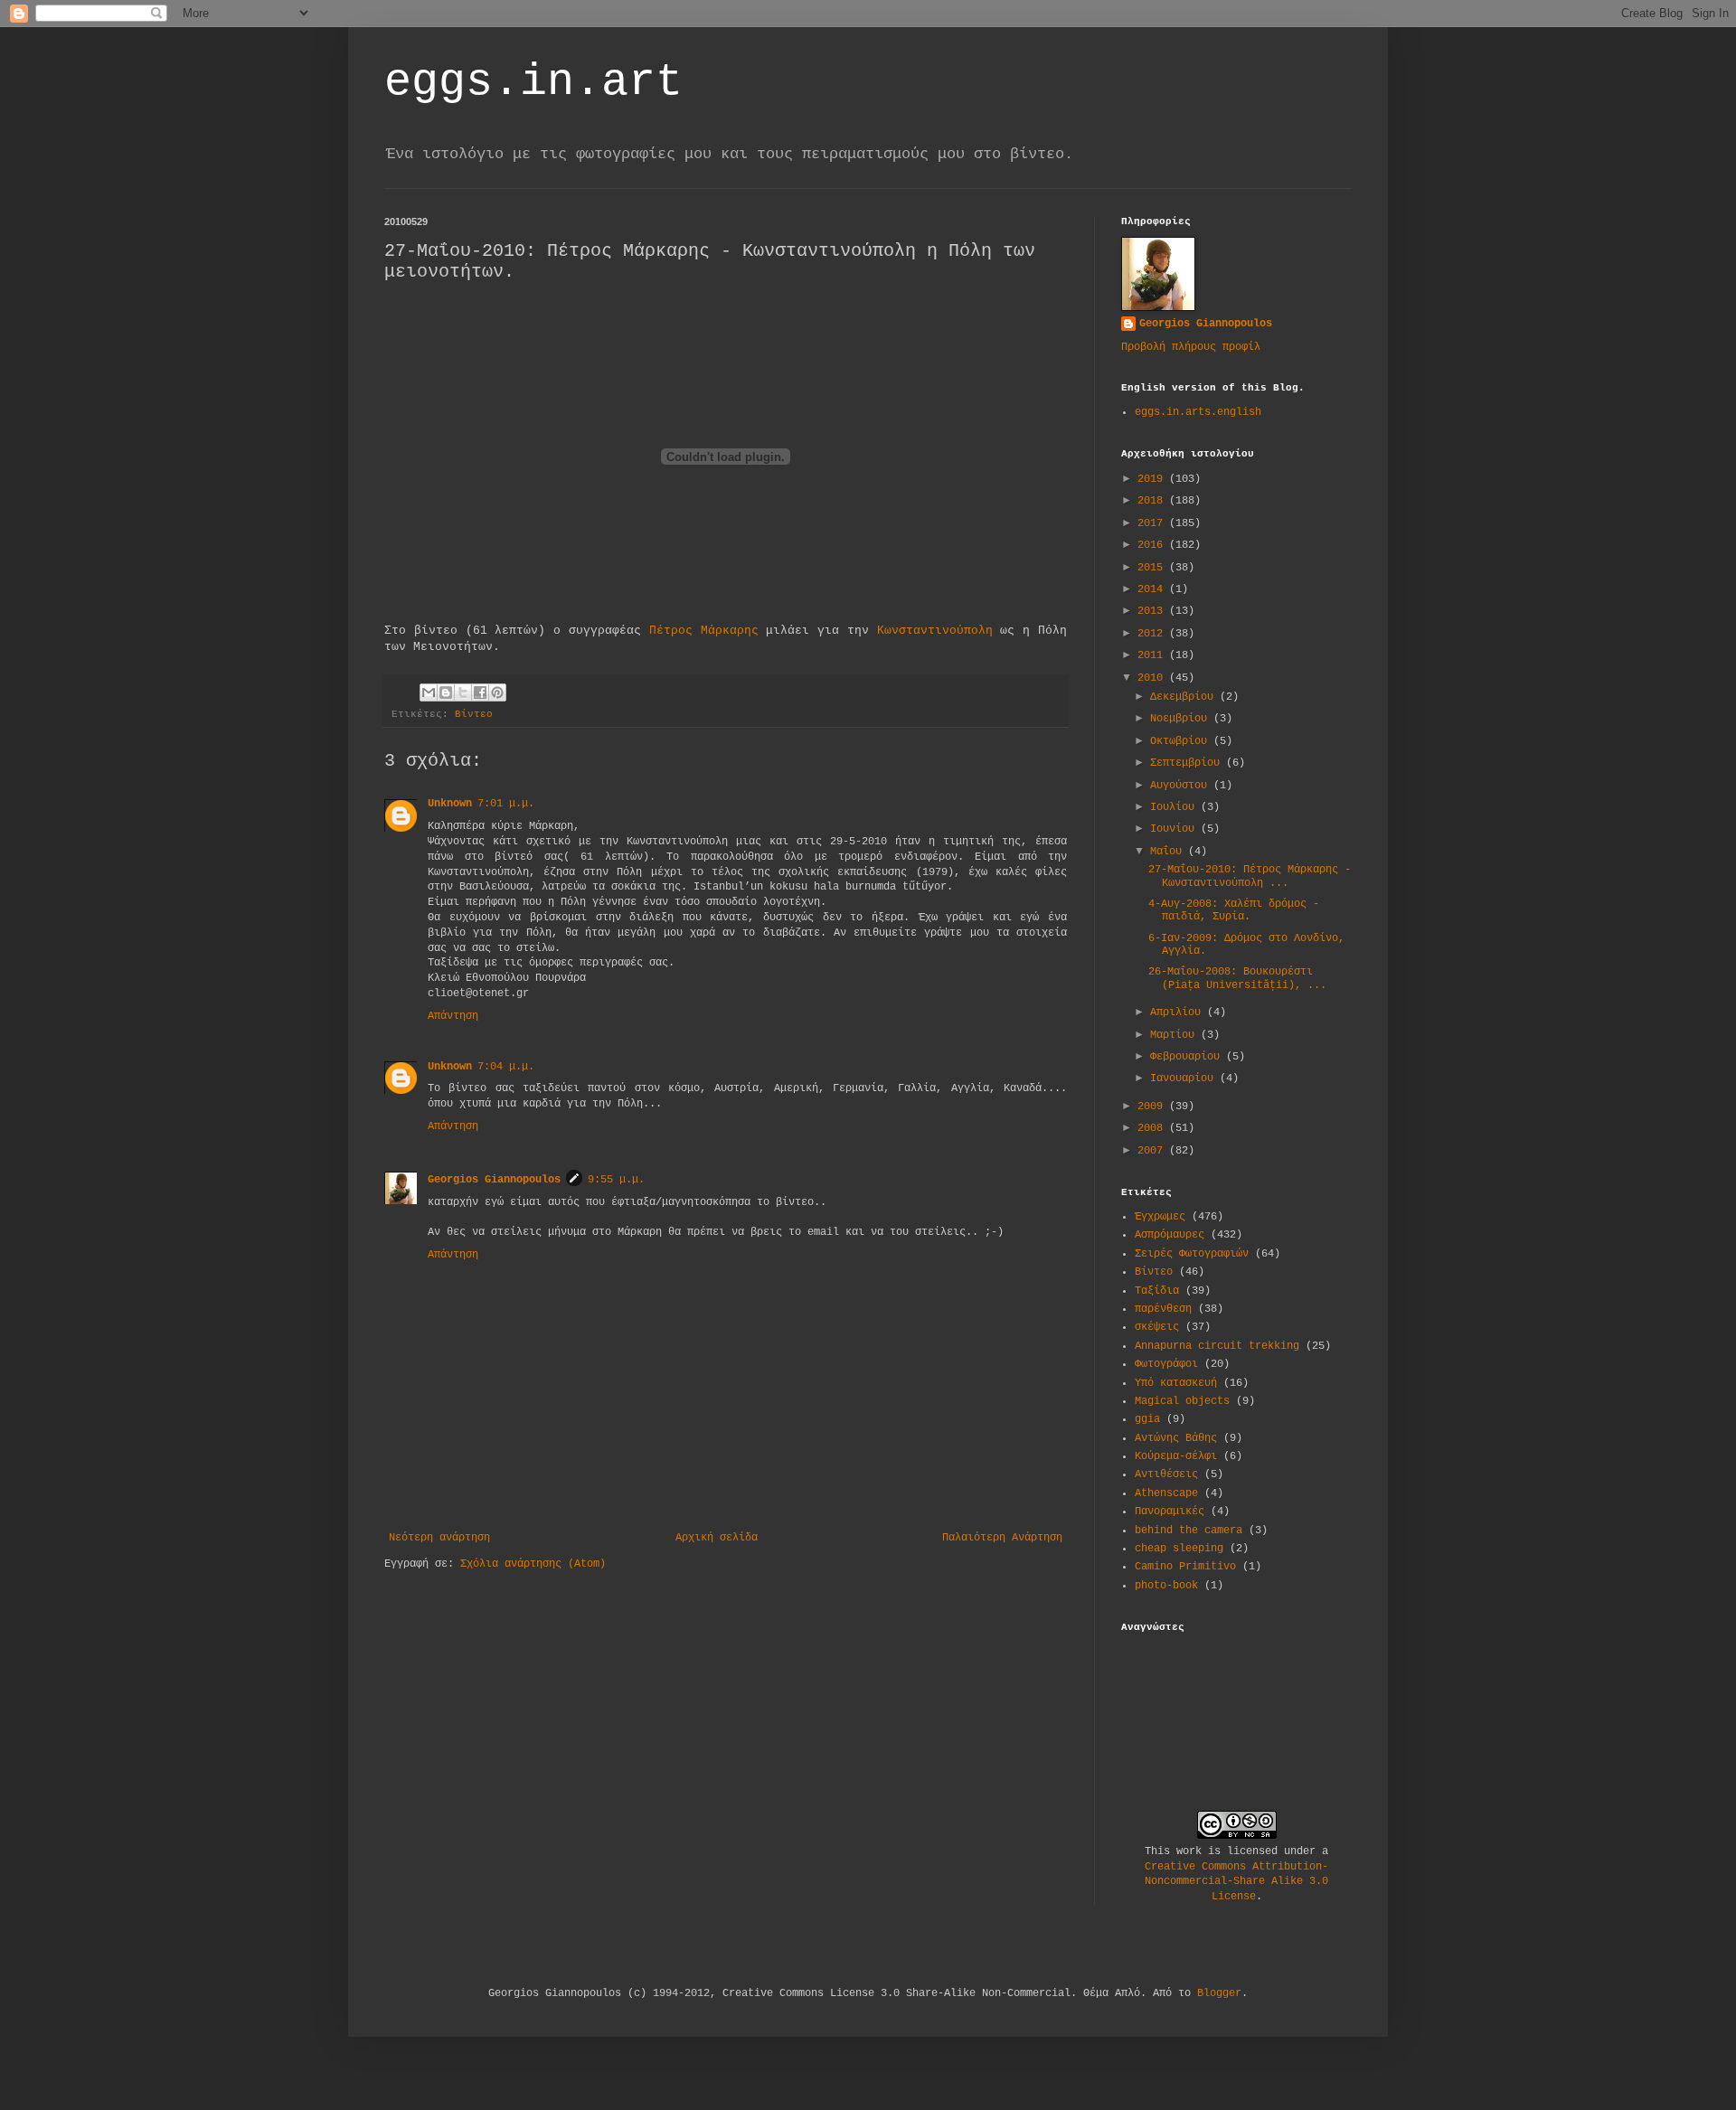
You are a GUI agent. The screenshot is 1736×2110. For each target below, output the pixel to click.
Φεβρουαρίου (1188, 1057)
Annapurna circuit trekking (1217, 1346)
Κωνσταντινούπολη (935, 631)
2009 (1153, 1107)
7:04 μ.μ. (506, 1067)
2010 (1153, 678)
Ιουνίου (1175, 829)
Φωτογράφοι (1166, 1364)
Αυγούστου (1182, 786)
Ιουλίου (1175, 807)
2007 (1153, 1151)
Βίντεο (474, 714)
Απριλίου (1179, 1013)
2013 (1153, 611)
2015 (1153, 568)
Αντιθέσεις (1166, 1474)
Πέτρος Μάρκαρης (704, 631)
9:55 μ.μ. (616, 1180)
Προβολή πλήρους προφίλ (1191, 347)
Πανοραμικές (1170, 1512)
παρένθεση (1163, 1309)
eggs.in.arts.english (1198, 412)
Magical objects (1182, 1401)
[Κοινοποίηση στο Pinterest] (497, 692)
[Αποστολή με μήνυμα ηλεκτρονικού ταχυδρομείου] (429, 692)
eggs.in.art (533, 82)
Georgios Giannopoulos (494, 1180)
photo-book (1166, 1586)
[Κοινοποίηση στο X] (463, 692)
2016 (1153, 545)
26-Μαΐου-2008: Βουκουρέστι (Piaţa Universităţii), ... (1237, 978)
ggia (1147, 1419)
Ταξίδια (1157, 1291)
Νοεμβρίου (1182, 719)
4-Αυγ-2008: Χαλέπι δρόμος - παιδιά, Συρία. (1234, 910)
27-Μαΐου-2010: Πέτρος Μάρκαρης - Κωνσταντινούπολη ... (1250, 876)
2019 (1153, 479)
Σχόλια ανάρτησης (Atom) (533, 1564)
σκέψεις (1157, 1327)
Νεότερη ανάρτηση (439, 1538)
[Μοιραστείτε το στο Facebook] (480, 692)
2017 (1153, 523)
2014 (1153, 589)
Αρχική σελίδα (717, 1538)
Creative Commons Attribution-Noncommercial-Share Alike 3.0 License (1236, 1882)
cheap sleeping (1179, 1549)
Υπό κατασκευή (1176, 1383)
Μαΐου (1169, 852)
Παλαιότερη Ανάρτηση (1002, 1538)
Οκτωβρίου (1182, 741)
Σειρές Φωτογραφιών (1192, 1254)
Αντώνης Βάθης (1176, 1438)
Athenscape (1166, 1493)
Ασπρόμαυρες (1170, 1235)
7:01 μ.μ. (506, 804)
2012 (1153, 634)
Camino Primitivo (1185, 1567)
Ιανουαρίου (1185, 1079)
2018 (1153, 501)
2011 (1153, 655)
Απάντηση (453, 1016)
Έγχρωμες (1160, 1217)
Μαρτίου (1175, 1035)
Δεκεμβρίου (1185, 697)
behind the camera (1189, 1531)
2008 (1153, 1128)
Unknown (450, 804)
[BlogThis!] (446, 692)
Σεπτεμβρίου (1188, 763)
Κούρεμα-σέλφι (1176, 1456)
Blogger (1219, 1993)
